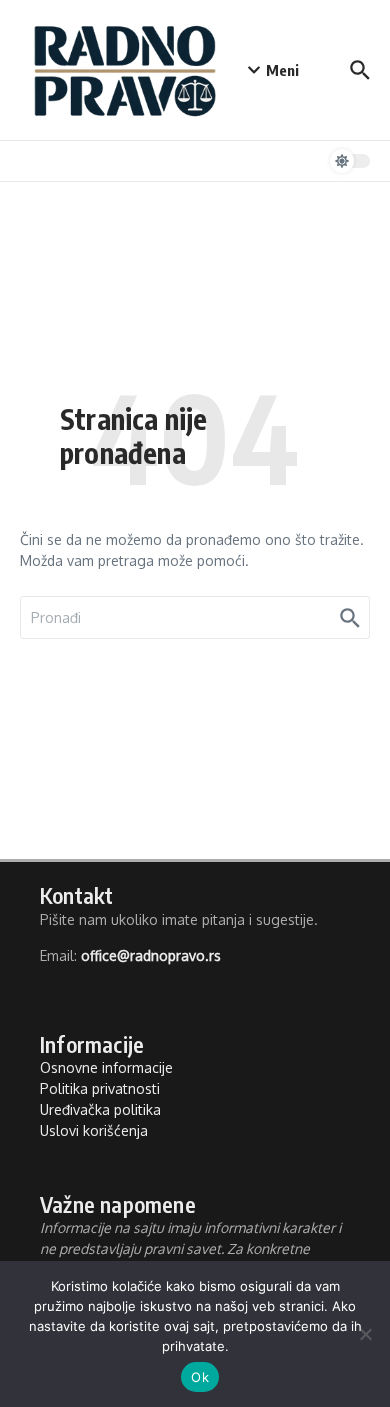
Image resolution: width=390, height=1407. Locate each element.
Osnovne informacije (106, 1067)
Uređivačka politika (100, 1109)
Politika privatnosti (100, 1088)
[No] (365, 1334)
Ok (200, 1377)
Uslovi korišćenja (94, 1130)
